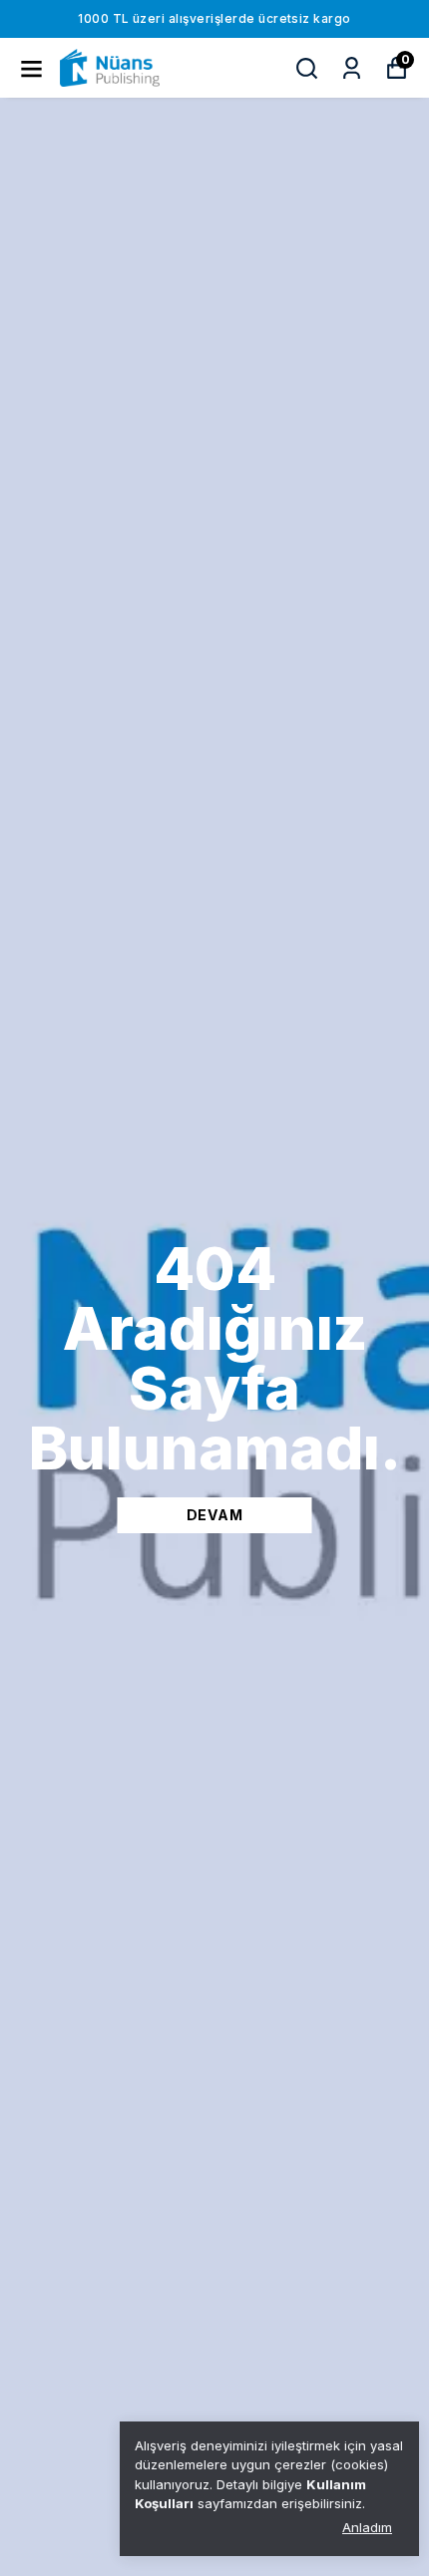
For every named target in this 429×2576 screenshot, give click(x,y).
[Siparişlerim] (352, 68)
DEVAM (215, 1515)
